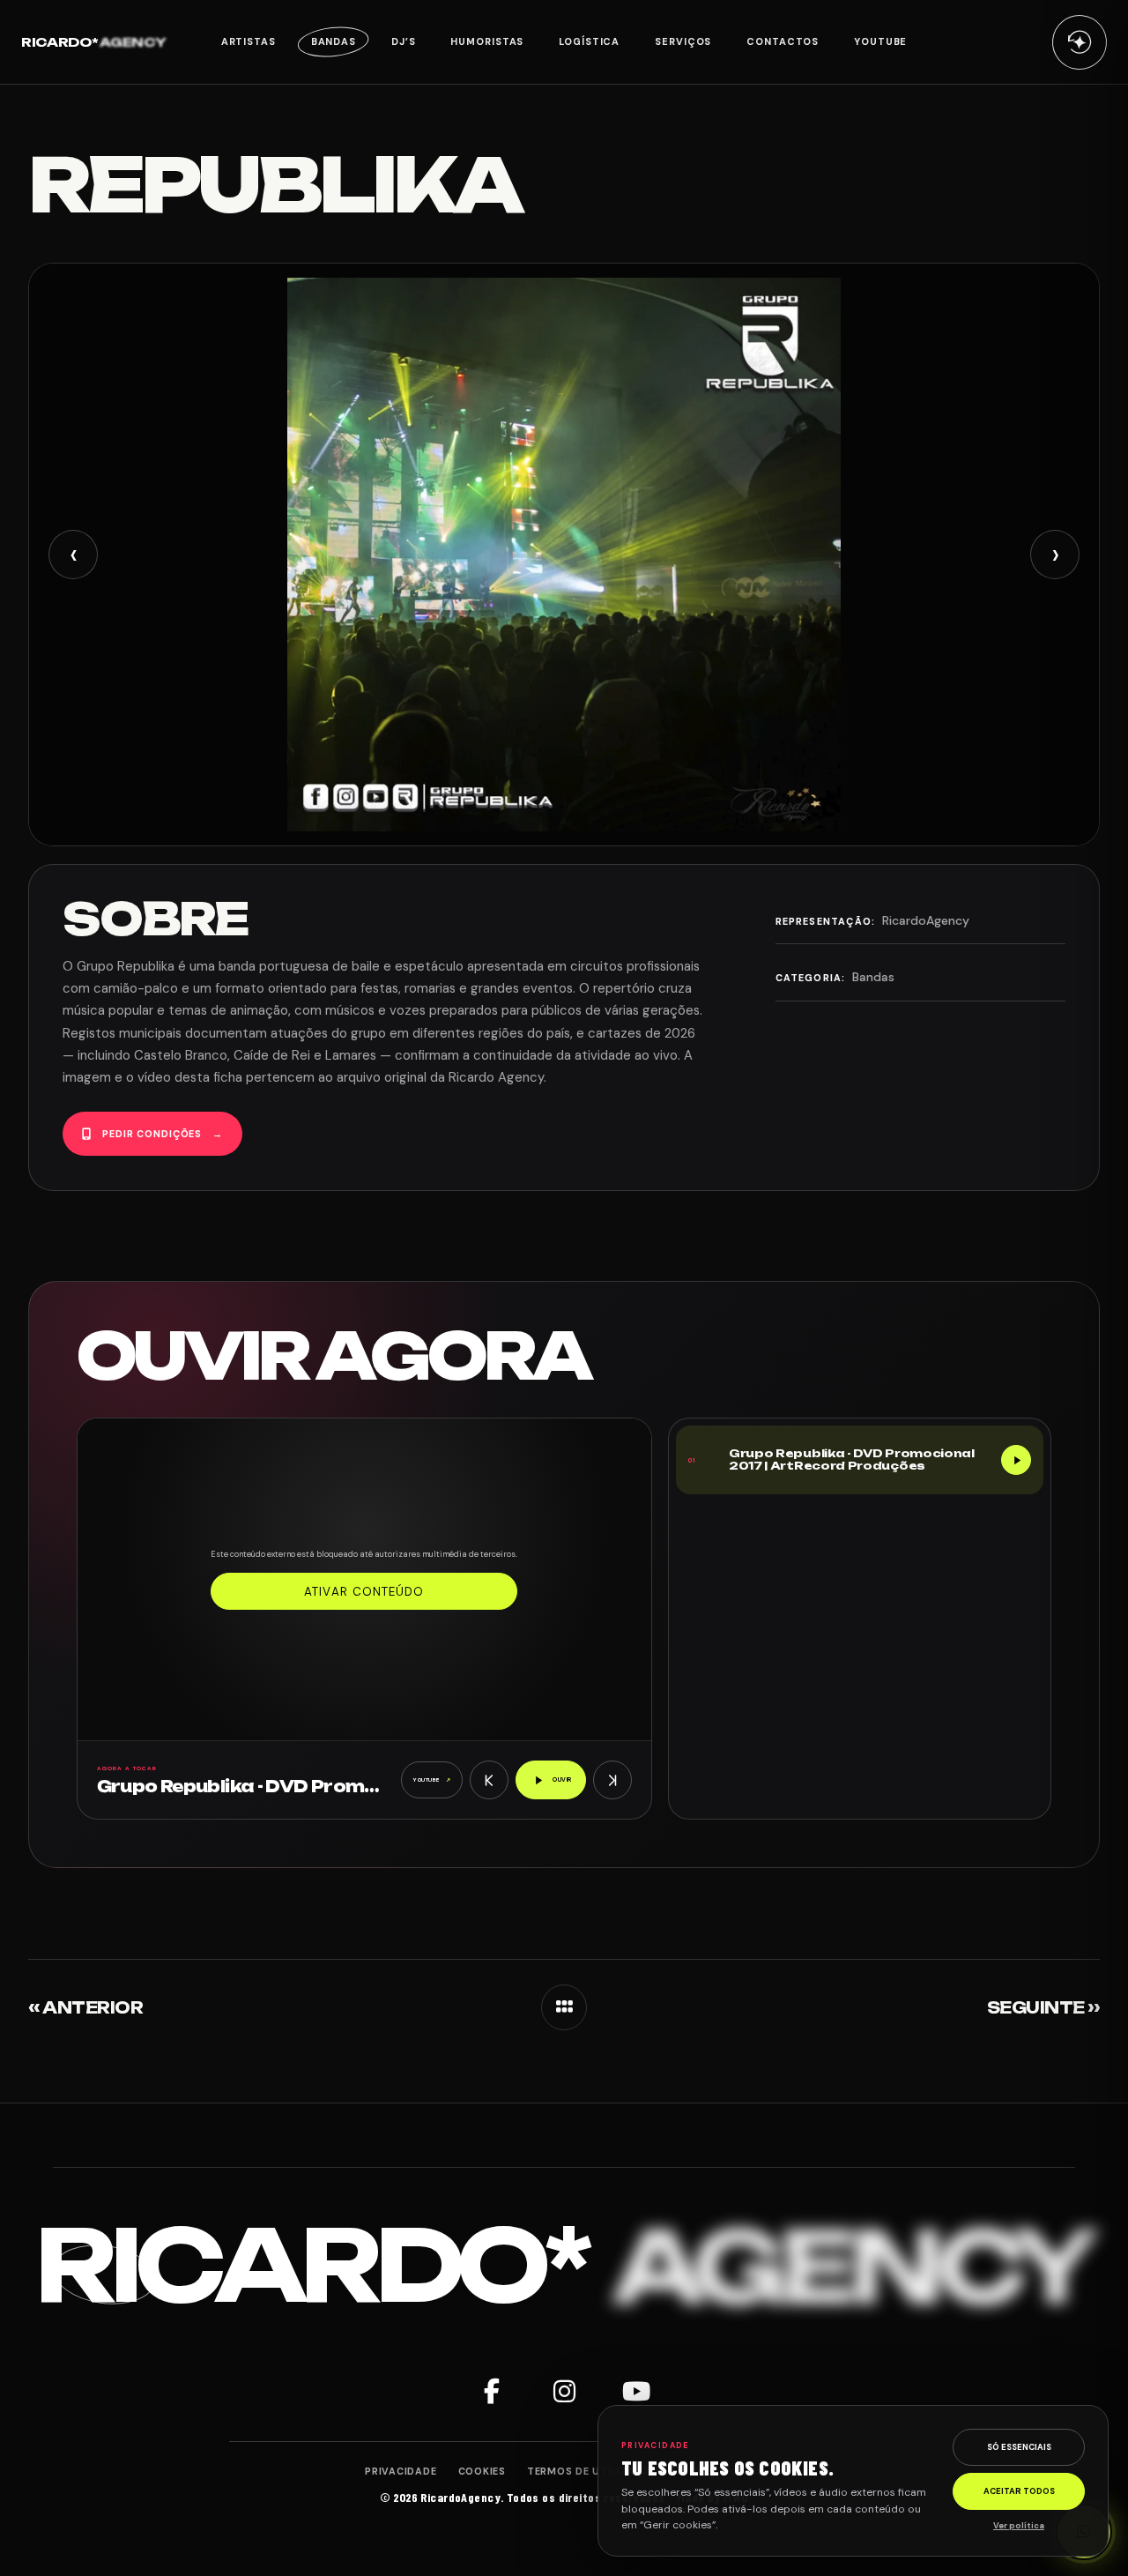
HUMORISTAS (487, 41)
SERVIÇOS (683, 41)
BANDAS (334, 41)
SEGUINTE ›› (1043, 2007)
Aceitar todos (1019, 2491)
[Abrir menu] (1080, 41)
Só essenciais (1019, 2447)
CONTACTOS (783, 41)
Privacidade (401, 2471)
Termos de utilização (593, 2471)
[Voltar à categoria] (564, 2007)
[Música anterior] (489, 1780)
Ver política (1019, 2526)
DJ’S (404, 41)
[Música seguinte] (612, 1780)
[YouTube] (636, 2392)
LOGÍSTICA (589, 41)
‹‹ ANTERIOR (85, 2007)
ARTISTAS (249, 41)
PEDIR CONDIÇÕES (163, 1134)
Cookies (482, 2471)
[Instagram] (564, 2392)
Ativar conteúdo (364, 1592)
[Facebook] (492, 2392)
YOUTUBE (880, 41)
